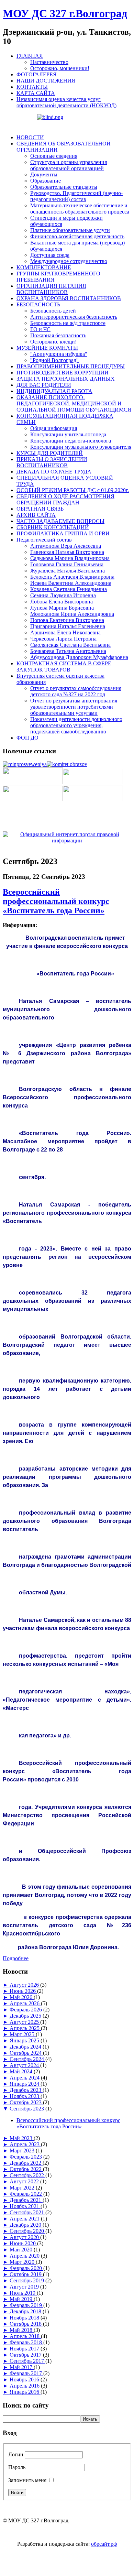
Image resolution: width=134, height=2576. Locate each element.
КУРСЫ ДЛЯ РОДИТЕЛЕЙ (50, 453)
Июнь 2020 (23, 2243)
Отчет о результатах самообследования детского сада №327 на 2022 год (76, 691)
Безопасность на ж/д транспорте (68, 323)
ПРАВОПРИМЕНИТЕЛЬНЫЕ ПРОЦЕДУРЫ (71, 366)
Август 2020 (25, 2237)
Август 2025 (25, 2022)
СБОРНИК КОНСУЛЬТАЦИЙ (53, 527)
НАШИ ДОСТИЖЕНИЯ (46, 81)
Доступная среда (50, 255)
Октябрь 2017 (26, 2355)
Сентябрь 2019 (27, 2280)
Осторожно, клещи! (53, 342)
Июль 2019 (23, 2293)
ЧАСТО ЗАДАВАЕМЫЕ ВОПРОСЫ (60, 521)
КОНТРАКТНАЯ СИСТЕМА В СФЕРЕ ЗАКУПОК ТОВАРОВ (64, 667)
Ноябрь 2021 (25, 2206)
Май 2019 (22, 2299)
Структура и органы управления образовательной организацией (69, 165)
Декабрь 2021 (26, 2200)
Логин (16, 2454)
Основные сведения (54, 156)
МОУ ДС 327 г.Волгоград (65, 13)
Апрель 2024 (25, 2078)
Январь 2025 (25, 2040)
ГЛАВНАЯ (30, 56)
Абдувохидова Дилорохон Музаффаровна (79, 657)
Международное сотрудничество (69, 261)
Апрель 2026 (25, 2003)
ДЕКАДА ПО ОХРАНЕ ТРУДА (54, 472)
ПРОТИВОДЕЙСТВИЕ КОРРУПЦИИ (63, 373)
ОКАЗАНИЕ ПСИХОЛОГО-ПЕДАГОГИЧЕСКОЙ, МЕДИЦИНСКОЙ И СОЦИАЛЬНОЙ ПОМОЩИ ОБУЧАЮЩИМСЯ (74, 403)
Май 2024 (22, 2071)
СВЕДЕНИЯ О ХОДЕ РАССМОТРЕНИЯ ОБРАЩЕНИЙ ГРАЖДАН (65, 499)
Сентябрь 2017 (27, 2361)
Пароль (17, 2467)
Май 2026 (22, 1997)
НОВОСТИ (30, 137)
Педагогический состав (44, 540)
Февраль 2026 (26, 2010)
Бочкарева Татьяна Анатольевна (68, 651)
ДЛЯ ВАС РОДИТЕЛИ (44, 385)
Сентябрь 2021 (27, 2212)
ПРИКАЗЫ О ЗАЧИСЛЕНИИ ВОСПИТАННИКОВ (52, 462)
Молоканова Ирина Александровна (72, 614)
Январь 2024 (25, 2084)
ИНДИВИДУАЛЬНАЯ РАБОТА (54, 391)
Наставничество (49, 62)
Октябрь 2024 (26, 2053)
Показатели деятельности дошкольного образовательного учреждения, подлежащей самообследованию (76, 725)
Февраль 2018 (26, 2342)
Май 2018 (22, 2330)
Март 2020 (23, 2262)
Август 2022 (25, 2181)
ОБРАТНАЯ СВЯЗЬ (40, 509)
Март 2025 (23, 2034)
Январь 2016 (25, 2392)
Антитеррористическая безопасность (74, 317)
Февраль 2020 (26, 2268)
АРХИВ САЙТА (36, 515)
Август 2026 (25, 1985)
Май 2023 (22, 2138)
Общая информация (54, 428)
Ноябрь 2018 (25, 2318)
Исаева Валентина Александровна (71, 583)
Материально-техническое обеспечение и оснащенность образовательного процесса (80, 209)
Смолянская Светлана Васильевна (70, 645)
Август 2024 (25, 2065)
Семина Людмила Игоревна (63, 595)
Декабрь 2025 (26, 2016)
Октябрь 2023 (26, 2102)
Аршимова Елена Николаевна (65, 632)
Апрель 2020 (25, 2256)
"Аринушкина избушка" (59, 354)
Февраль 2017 (26, 2373)
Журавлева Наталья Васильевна (68, 571)
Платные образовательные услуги (70, 230)
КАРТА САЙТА (36, 93)
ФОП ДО (27, 738)
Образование (46, 181)
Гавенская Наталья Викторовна (67, 552)
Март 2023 (23, 2151)
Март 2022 (23, 2188)
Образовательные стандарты (64, 187)
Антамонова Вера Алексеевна (66, 546)
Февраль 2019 (26, 2305)
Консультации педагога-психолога (71, 441)
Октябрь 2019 (26, 2274)
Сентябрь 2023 (27, 2109)
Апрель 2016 (25, 2386)
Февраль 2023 (26, 2157)
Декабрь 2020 (26, 2225)
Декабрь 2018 (26, 2311)
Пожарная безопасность (58, 335)
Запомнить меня (27, 2480)
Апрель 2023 (25, 2144)
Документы (44, 174)
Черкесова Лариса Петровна (63, 639)
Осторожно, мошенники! (60, 68)
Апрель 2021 (25, 2219)
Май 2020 (22, 2250)
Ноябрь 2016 (25, 2379)
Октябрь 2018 (26, 2324)
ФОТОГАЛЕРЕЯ (37, 74)
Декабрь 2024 (26, 2047)
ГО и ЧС (40, 329)
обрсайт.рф (104, 2544)
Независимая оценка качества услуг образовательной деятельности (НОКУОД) (66, 102)
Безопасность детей (53, 311)
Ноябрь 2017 (25, 2349)
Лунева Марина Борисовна (62, 608)
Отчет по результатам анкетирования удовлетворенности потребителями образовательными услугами (74, 707)
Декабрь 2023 (26, 2090)
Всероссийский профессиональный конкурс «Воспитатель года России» (56, 901)
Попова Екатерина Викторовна (67, 620)
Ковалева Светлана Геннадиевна (69, 589)
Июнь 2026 (23, 1991)
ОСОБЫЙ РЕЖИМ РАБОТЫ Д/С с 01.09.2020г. (73, 490)
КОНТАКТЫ (32, 87)
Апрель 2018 (25, 2336)
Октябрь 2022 (26, 2169)
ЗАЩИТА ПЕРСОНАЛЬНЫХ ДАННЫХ (66, 379)
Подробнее (16, 1958)
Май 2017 (22, 2367)
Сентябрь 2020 (27, 2231)
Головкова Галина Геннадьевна (67, 564)
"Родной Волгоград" (54, 360)
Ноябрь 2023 (25, 2096)
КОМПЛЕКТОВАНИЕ (44, 267)
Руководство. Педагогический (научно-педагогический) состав (76, 196)
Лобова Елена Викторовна (62, 602)
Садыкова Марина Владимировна (70, 558)
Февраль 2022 (26, 2194)
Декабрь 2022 (26, 2163)
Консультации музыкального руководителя (81, 447)
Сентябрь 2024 (27, 2059)
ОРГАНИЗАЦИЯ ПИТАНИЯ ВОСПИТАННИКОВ (51, 289)
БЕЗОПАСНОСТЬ (38, 304)
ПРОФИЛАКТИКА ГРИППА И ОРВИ (63, 533)
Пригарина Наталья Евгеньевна (68, 626)
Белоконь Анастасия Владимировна (72, 577)
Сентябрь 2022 (27, 2175)
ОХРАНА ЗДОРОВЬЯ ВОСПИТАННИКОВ (69, 298)
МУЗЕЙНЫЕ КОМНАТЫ (47, 348)
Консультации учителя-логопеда (68, 434)
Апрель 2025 (25, 2028)
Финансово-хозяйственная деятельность (77, 236)
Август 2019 (25, 2287)
